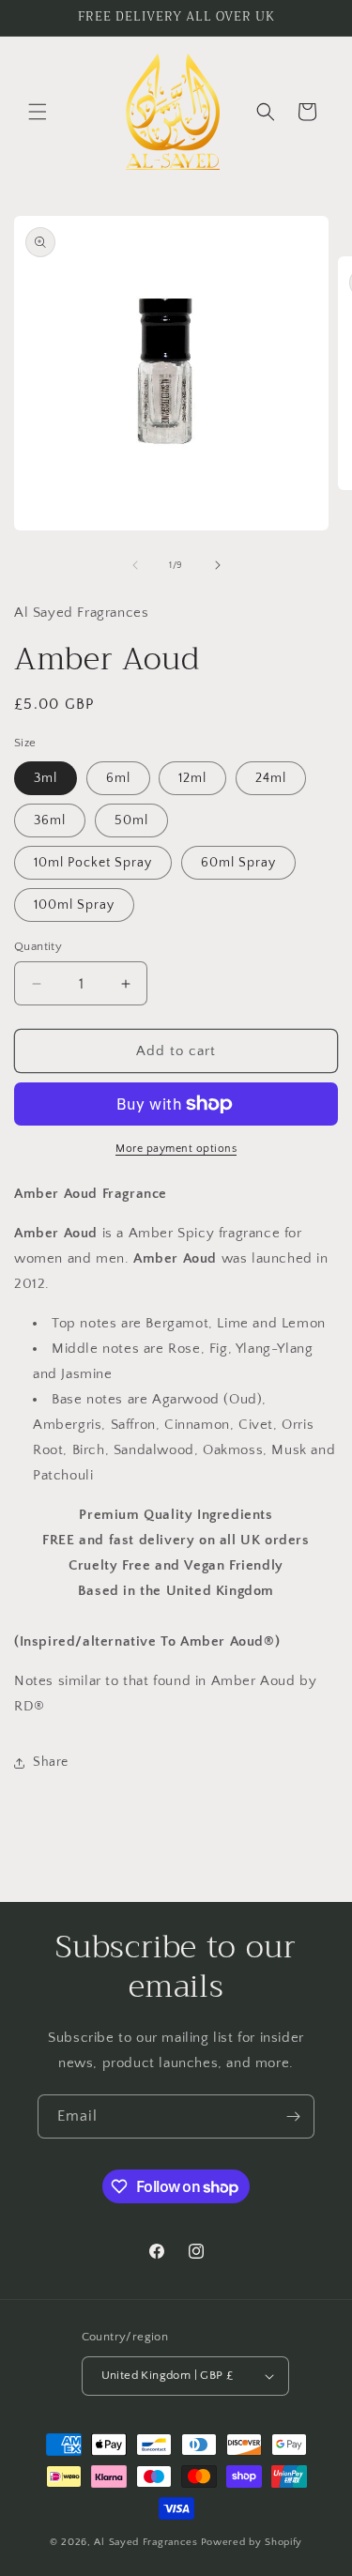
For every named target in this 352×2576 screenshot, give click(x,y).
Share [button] (51, 1762)
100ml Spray (74, 905)
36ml (50, 820)
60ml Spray (238, 863)
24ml (271, 778)
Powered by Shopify (252, 2542)
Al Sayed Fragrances (145, 2542)
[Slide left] (135, 565)
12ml (192, 778)
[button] (38, 112)
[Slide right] (218, 565)
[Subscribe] (293, 2116)
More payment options (176, 1149)
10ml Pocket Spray (93, 863)
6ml (118, 778)
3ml (46, 778)
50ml (131, 820)
